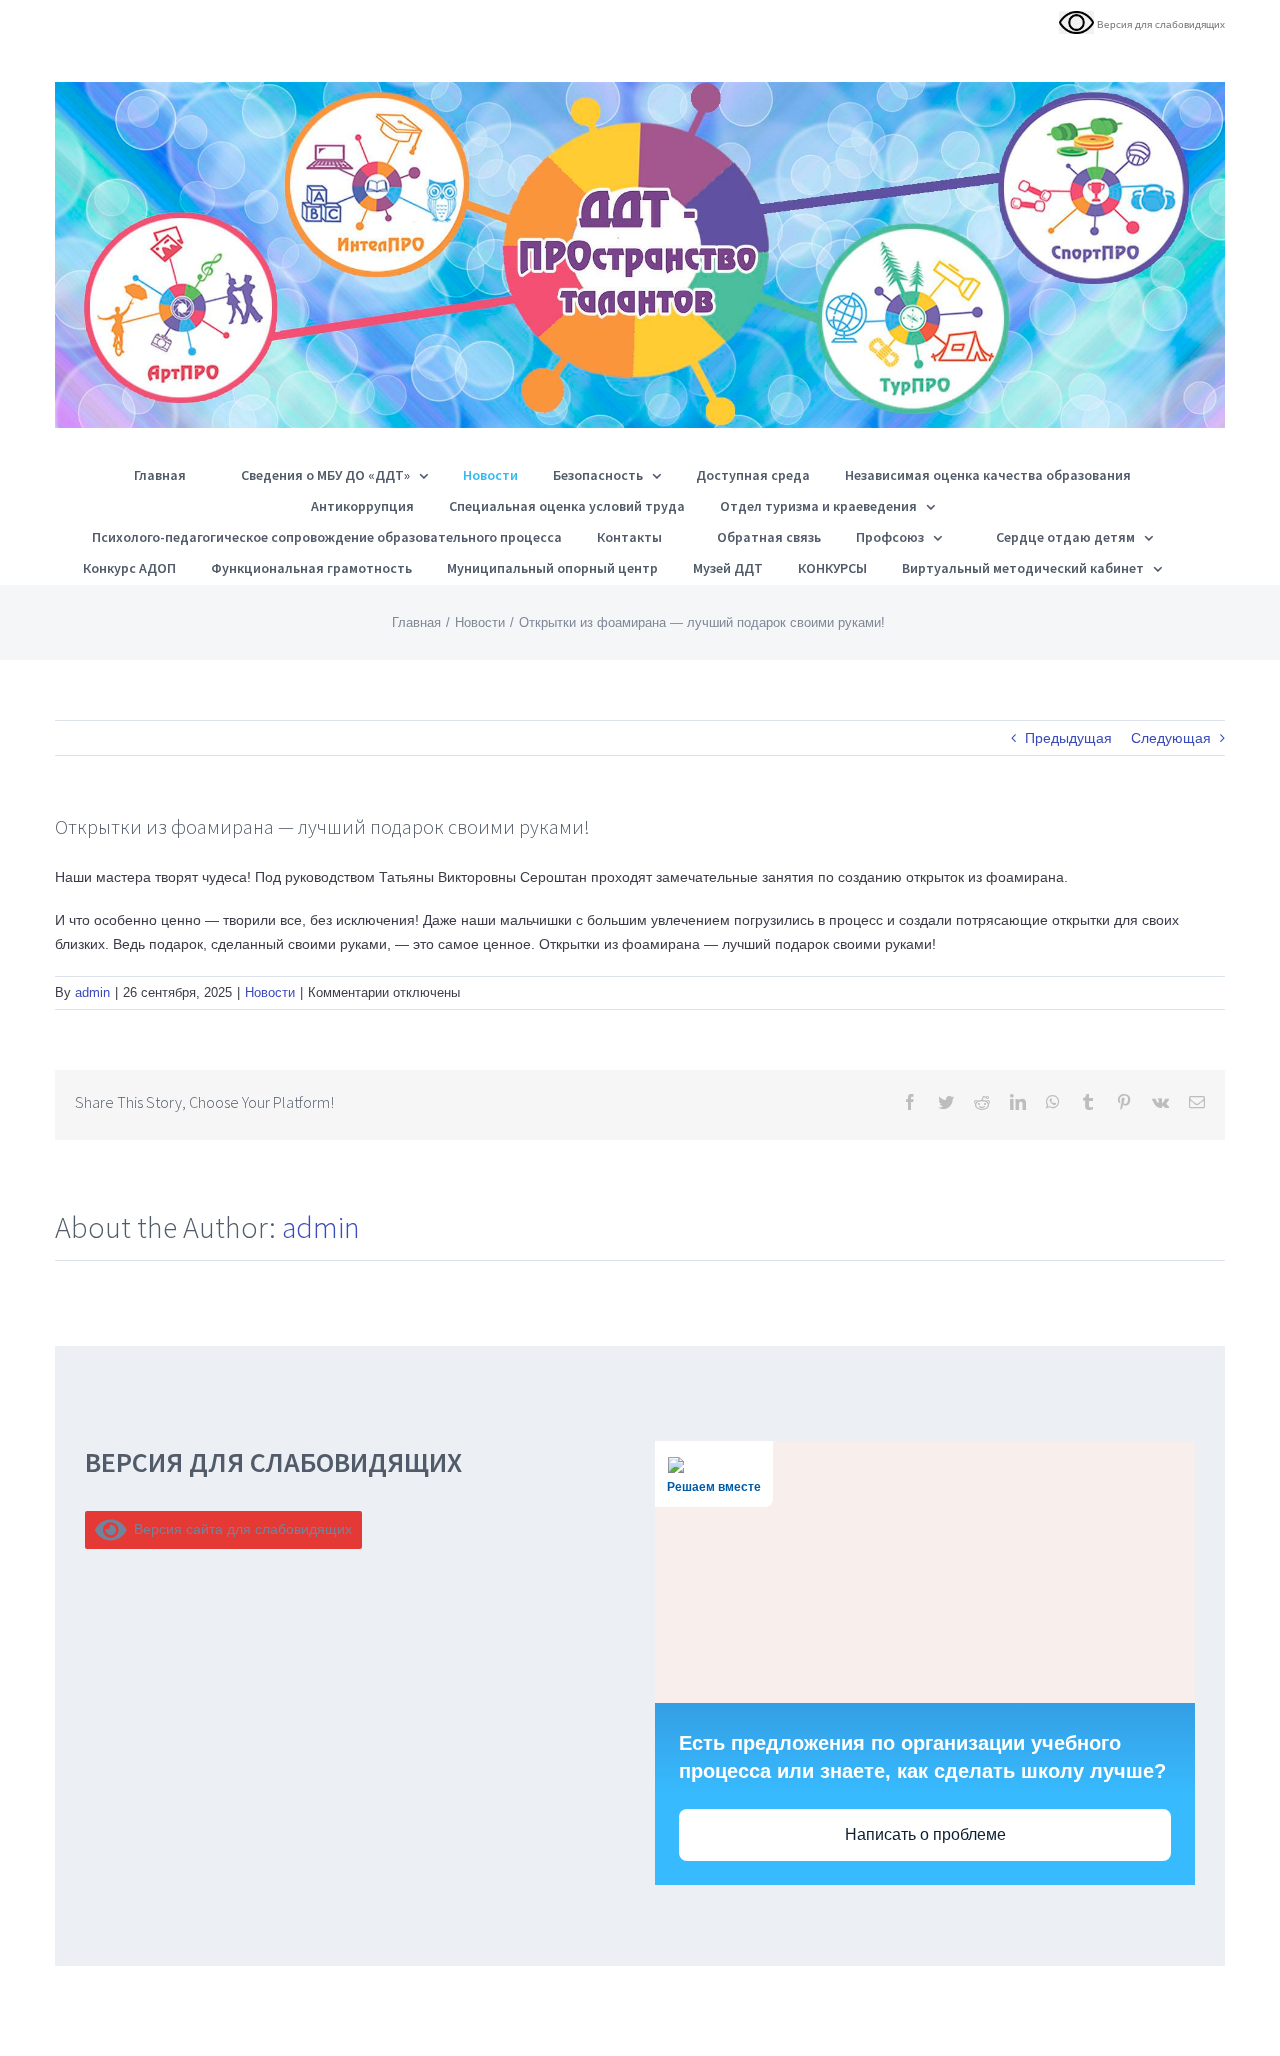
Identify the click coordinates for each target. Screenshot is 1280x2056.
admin (92, 992)
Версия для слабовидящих (1159, 24)
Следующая (1171, 738)
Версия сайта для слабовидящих (239, 1529)
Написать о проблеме (925, 1834)
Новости (270, 992)
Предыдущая (1068, 738)
